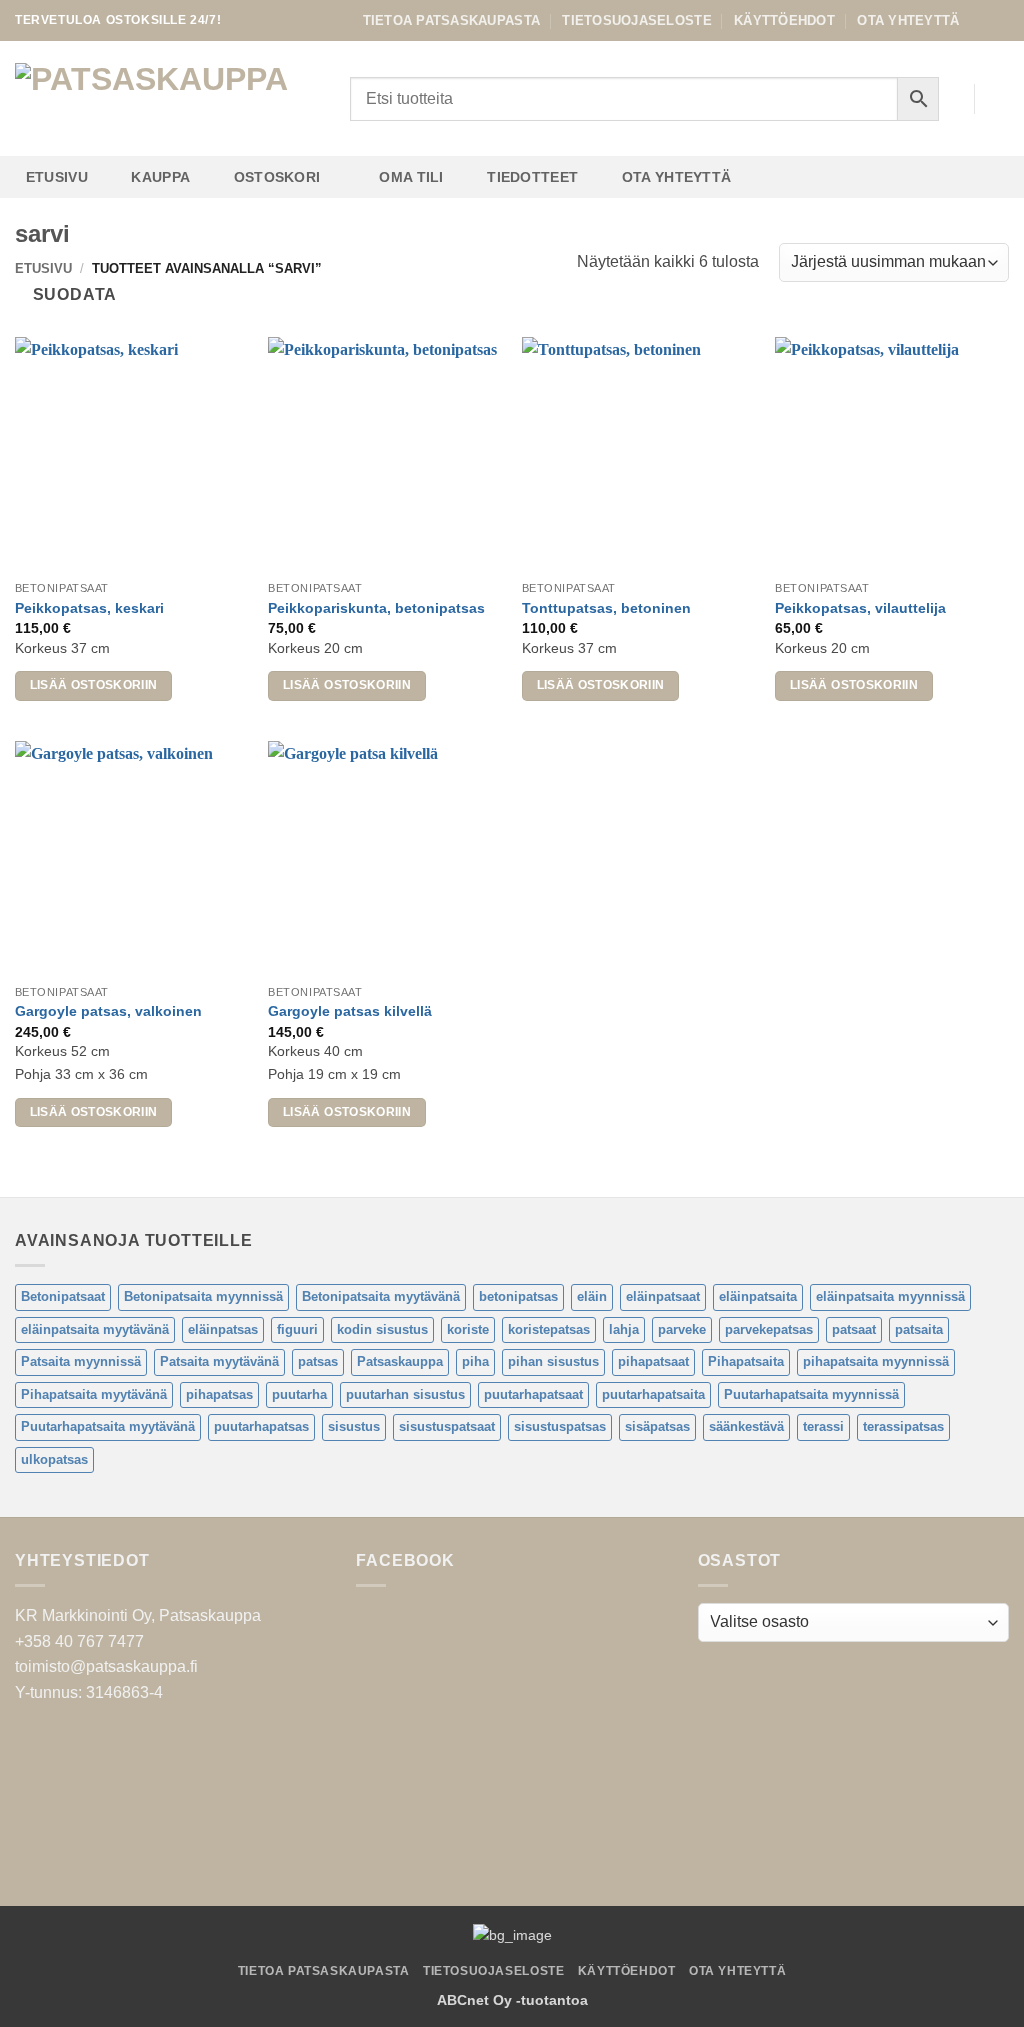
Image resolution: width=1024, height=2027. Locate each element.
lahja (624, 1329)
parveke (682, 1329)
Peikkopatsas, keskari (89, 608)
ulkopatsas (54, 1459)
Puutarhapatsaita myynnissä (811, 1394)
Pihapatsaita (746, 1361)
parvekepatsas (769, 1329)
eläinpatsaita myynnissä (890, 1296)
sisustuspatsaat (447, 1426)
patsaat (854, 1329)
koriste (468, 1329)
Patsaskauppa (400, 1361)
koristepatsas (549, 1329)
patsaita (919, 1329)
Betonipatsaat (63, 1296)
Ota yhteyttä (908, 20)
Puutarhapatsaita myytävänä (108, 1426)
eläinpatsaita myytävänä (95, 1329)
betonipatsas (518, 1296)
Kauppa (160, 177)
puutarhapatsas (261, 1426)
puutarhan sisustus (405, 1394)
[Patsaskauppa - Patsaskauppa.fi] (167, 99)
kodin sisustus (382, 1329)
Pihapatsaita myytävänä (94, 1394)
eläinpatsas (223, 1329)
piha (475, 1361)
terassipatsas (903, 1426)
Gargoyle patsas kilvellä (350, 1011)
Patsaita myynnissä (81, 1361)
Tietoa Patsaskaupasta (451, 20)
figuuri (297, 1329)
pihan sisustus (553, 1361)
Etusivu (57, 177)
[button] (999, 99)
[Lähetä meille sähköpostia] (999, 20)
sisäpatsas (657, 1426)
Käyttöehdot (784, 20)
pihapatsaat (653, 1361)
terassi (823, 1426)
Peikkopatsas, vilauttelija (860, 608)
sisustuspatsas (560, 1426)
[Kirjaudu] (949, 99)
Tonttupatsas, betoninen (606, 608)
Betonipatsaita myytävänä (381, 1296)
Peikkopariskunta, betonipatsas (376, 608)
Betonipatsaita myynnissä (203, 1296)
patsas (318, 1361)
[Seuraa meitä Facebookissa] (980, 20)
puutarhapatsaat (533, 1394)
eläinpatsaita (758, 1296)
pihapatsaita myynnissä (876, 1361)
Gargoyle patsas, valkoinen (108, 1011)
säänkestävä (746, 1426)
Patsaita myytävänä (219, 1361)
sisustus (354, 1426)
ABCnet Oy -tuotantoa (512, 2000)
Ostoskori (277, 177)
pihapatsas (219, 1394)
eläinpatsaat (663, 1296)
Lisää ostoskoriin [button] (94, 685)
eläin (592, 1296)
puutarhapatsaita (653, 1394)
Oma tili (411, 177)
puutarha (299, 1394)
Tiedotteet (532, 177)
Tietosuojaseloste (636, 20)
